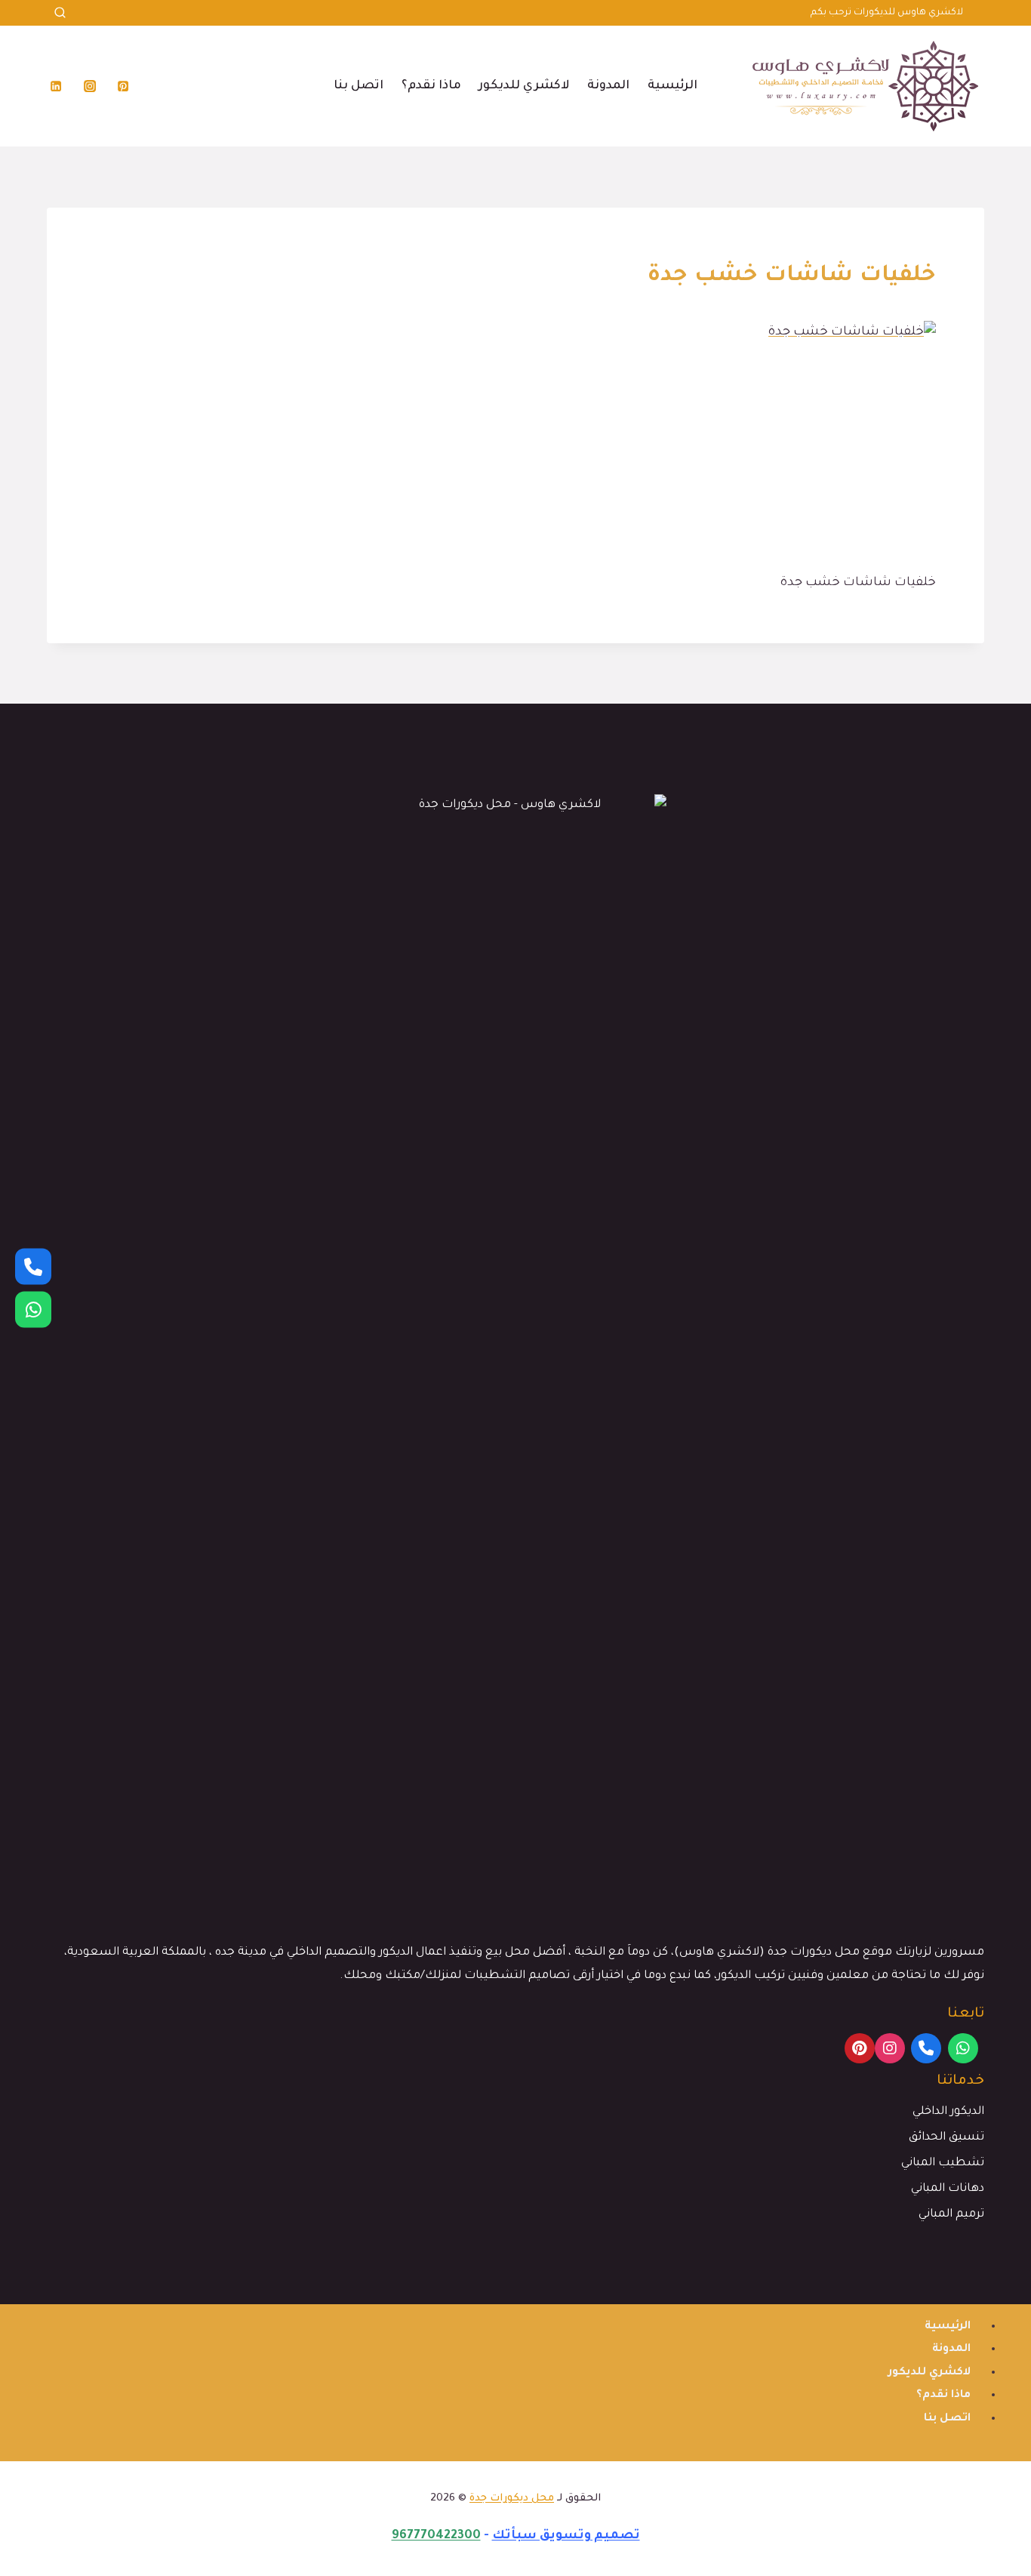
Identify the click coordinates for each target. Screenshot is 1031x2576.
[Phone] (926, 2048)
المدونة (608, 86)
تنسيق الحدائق (946, 2138)
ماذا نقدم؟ (431, 86)
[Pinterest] (123, 86)
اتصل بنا (359, 86)
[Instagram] (90, 86)
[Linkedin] (56, 86)
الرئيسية (672, 86)
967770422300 (436, 2536)
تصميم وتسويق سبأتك (566, 2536)
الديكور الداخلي (948, 2112)
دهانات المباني (948, 2189)
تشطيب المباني (943, 2163)
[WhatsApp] (963, 2048)
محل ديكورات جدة (512, 2499)
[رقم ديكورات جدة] (33, 1267)
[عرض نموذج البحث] (60, 13)
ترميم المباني (951, 2215)
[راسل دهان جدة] (33, 1310)
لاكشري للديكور (524, 86)
